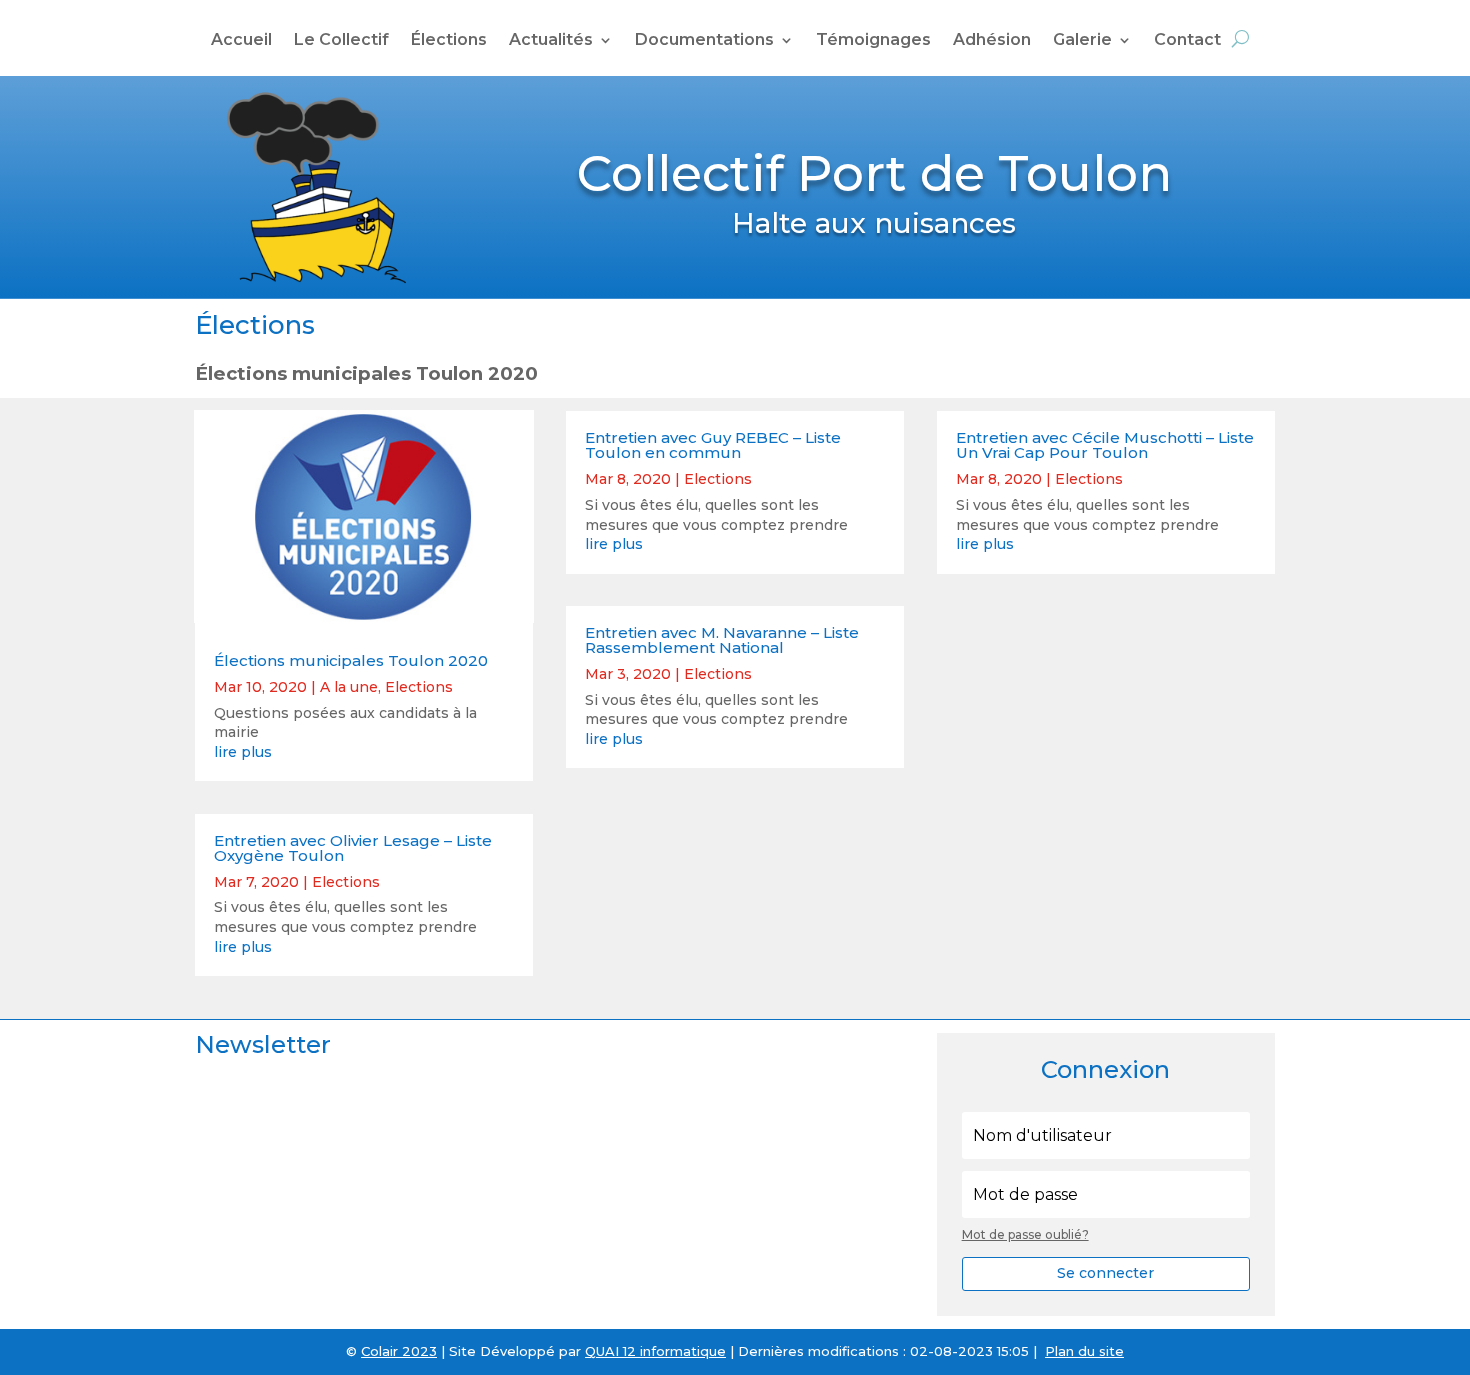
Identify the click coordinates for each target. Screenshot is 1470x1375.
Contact (1187, 41)
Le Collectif (341, 41)
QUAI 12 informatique (655, 1351)
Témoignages (873, 41)
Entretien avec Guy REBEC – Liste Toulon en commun (713, 445)
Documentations (704, 41)
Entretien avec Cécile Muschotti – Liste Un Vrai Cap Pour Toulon (1105, 445)
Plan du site (1084, 1351)
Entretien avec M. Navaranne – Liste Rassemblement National (722, 640)
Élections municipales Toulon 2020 (351, 660)
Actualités (551, 41)
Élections (449, 41)
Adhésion (992, 41)
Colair (379, 1351)
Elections (419, 687)
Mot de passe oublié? (1025, 1234)
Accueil (241, 41)
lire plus (243, 752)
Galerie (1082, 41)
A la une (349, 687)
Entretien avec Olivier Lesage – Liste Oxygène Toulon (353, 848)
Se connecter (1105, 1273)
